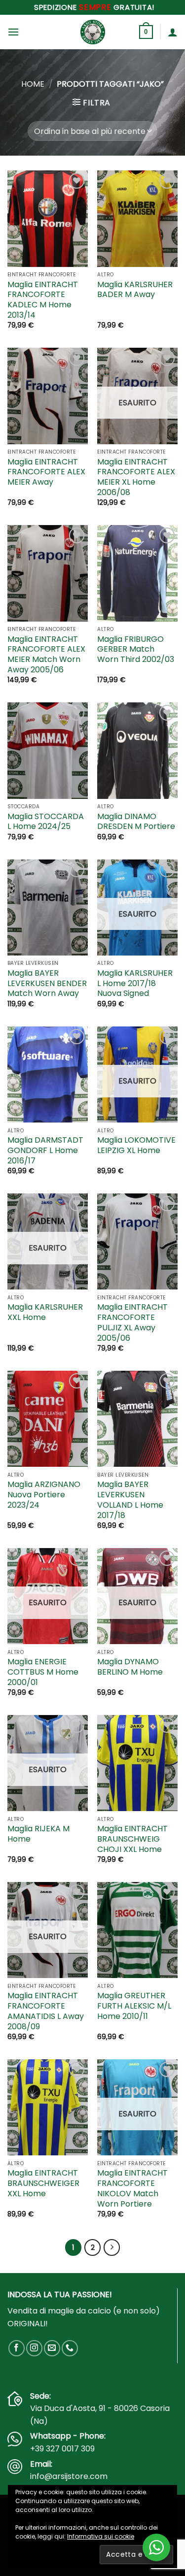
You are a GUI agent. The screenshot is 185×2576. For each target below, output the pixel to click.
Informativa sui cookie (101, 2536)
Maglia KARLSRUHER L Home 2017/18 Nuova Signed (135, 984)
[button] (13, 32)
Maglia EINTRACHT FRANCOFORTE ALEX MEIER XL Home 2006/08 (136, 478)
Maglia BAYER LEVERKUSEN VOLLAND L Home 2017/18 (130, 1500)
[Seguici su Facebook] (17, 2348)
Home (33, 84)
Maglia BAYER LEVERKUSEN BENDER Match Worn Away (47, 984)
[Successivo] (112, 2247)
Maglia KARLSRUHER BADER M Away (135, 290)
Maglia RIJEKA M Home (38, 1834)
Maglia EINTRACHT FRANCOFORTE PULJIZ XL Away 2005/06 (132, 1323)
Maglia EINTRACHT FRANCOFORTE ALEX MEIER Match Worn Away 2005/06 (46, 655)
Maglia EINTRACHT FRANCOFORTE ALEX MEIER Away (46, 472)
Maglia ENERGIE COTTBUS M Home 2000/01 (43, 1672)
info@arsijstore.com (69, 2476)
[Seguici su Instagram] (34, 2348)
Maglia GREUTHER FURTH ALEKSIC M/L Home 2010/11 (134, 2006)
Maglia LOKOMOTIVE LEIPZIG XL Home (136, 1146)
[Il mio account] (173, 32)
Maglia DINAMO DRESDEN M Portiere (136, 822)
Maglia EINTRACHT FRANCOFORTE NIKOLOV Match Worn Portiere (132, 2189)
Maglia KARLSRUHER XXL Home (45, 1313)
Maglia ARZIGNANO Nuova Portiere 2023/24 (44, 1495)
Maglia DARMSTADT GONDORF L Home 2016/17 (45, 1151)
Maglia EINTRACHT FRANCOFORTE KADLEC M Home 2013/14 (43, 300)
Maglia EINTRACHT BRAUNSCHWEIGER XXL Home (43, 2183)
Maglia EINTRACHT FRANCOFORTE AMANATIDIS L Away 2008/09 (46, 2011)
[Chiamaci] (70, 2348)
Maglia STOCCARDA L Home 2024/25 (46, 822)
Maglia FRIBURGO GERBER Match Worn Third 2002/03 (136, 650)
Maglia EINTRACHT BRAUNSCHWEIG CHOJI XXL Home (132, 1839)
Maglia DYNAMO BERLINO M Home (130, 1667)
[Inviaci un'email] (52, 2348)
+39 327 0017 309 (62, 2449)
